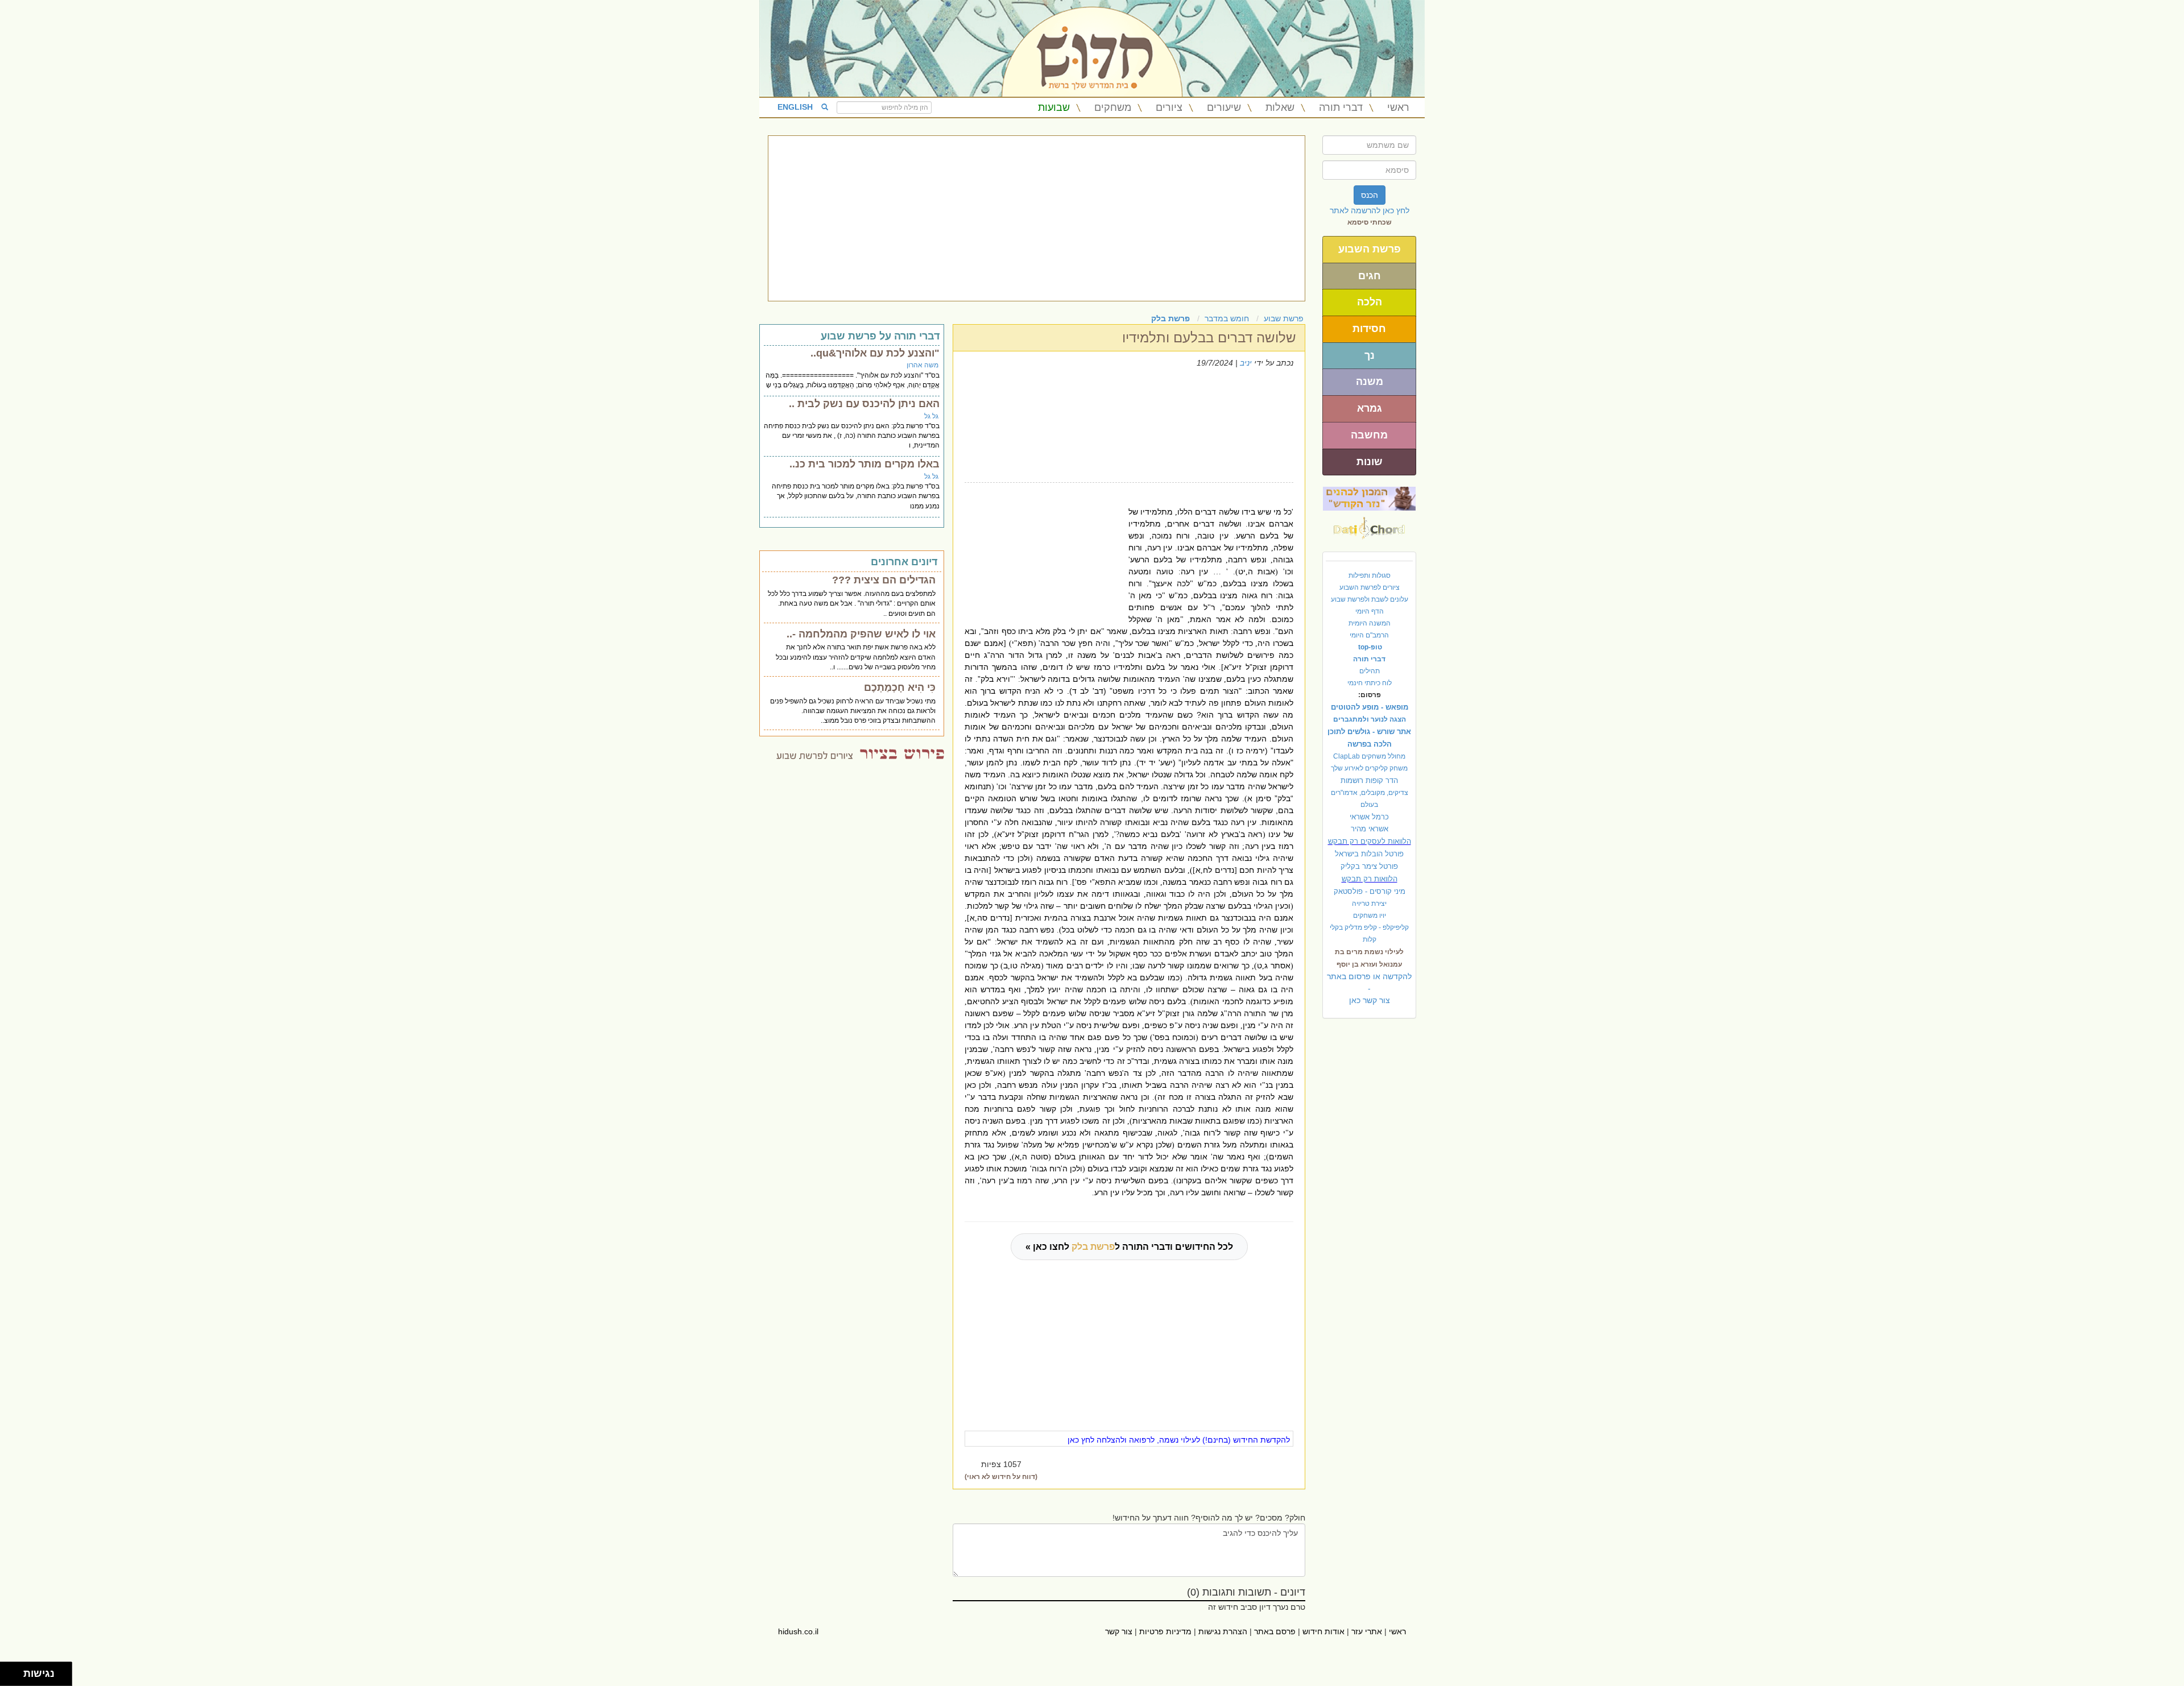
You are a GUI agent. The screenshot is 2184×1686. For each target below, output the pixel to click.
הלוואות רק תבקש (1370, 879)
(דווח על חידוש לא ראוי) (1001, 1477)
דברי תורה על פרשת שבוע (880, 336)
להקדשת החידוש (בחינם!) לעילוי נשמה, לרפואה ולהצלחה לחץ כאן (1179, 1440)
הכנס (1370, 195)
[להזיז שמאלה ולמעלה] (9, 1671)
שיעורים (1224, 107)
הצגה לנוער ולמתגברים (1370, 719)
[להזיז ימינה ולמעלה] (15, 1671)
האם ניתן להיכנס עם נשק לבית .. (864, 404)
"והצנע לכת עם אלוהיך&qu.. (875, 353)
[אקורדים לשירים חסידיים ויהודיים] (1369, 525)
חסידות (1369, 329)
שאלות (1280, 107)
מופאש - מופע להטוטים (1370, 707)
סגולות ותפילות (1370, 575)
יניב (1246, 363)
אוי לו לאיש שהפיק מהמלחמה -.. (861, 634)
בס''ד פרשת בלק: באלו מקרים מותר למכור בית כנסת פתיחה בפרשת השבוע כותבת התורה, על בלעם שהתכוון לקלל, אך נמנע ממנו (856, 496)
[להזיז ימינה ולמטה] (15, 1677)
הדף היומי (1370, 611)
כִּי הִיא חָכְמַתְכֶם (900, 687)
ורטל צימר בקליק (1369, 866)
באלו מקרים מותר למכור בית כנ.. (864, 464)
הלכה (1370, 302)
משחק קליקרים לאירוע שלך (1369, 768)
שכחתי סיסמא (1370, 222)
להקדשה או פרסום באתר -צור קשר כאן (1369, 988)
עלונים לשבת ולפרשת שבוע (1370, 599)
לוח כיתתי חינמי (1370, 683)
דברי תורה (1341, 107)
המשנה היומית (1370, 623)
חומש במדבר (1227, 318)
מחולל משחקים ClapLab (1369, 756)
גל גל (931, 416)
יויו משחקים (1370, 916)
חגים (1370, 276)
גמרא (1370, 408)
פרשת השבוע (1370, 249)
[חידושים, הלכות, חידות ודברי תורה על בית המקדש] (1369, 498)
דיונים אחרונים (904, 562)
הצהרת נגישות (1223, 1631)
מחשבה (1369, 435)
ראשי (1398, 107)
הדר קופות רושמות (1369, 780)
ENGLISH (795, 107)
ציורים (1169, 107)
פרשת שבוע (1284, 318)
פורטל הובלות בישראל (1369, 854)
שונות (1370, 462)
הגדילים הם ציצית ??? (884, 580)
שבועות (1054, 107)
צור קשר (1119, 1631)
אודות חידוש (1323, 1631)
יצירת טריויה (1369, 904)
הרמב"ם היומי (1369, 635)
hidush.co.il (798, 1631)
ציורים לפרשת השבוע (1370, 587)
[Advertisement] (1037, 218)
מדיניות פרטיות (1165, 1631)
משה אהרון (923, 365)
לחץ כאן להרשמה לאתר (1370, 210)
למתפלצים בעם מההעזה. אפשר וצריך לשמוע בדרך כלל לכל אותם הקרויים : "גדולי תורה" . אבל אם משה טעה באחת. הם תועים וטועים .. (852, 603)
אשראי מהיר (1370, 829)
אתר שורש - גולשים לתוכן (1369, 732)
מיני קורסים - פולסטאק (1370, 891)
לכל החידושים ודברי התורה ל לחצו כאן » (1129, 1247)
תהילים (1370, 671)
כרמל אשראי (1369, 817)
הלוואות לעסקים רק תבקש (1370, 841)
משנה (1370, 382)
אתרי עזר (1367, 1631)
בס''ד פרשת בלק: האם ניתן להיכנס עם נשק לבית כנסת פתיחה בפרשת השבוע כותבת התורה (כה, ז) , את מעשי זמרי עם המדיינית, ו (852, 436)
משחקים (1113, 107)
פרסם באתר (1275, 1631)
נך (1370, 355)
